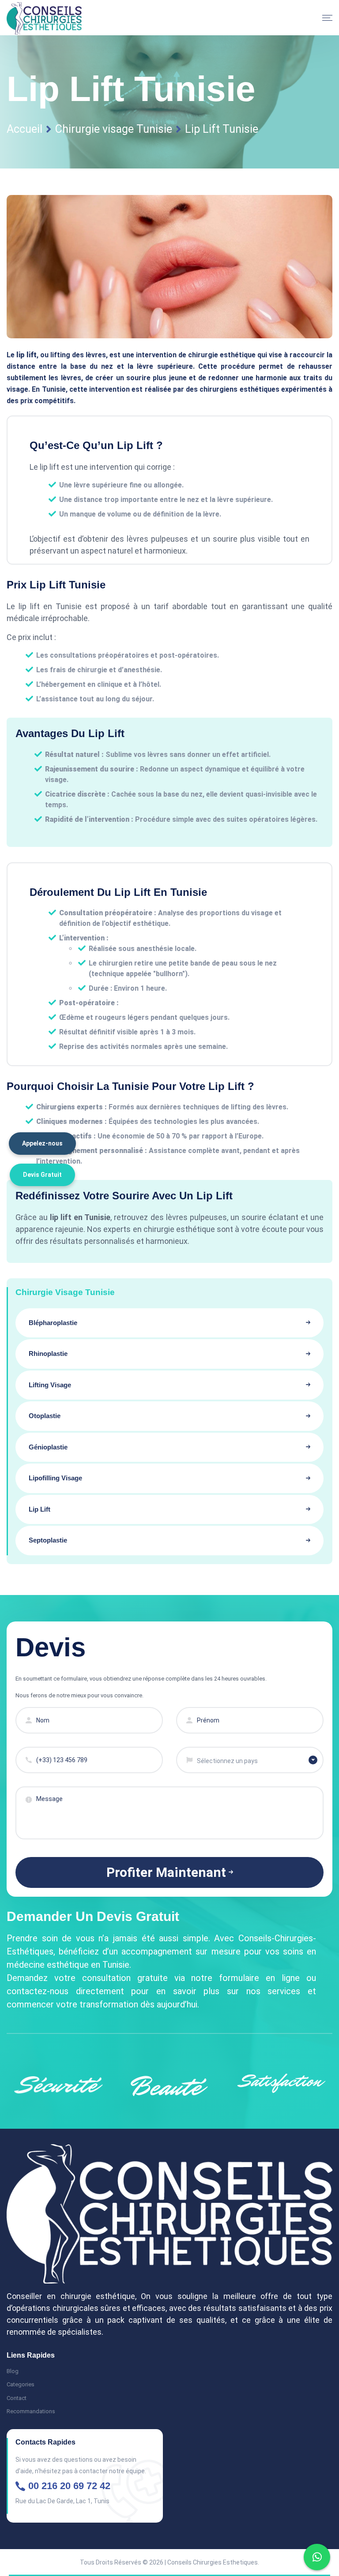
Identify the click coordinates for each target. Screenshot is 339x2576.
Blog (13, 2371)
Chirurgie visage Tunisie (114, 129)
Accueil (24, 129)
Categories (21, 2384)
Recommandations (31, 2411)
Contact (17, 2398)
